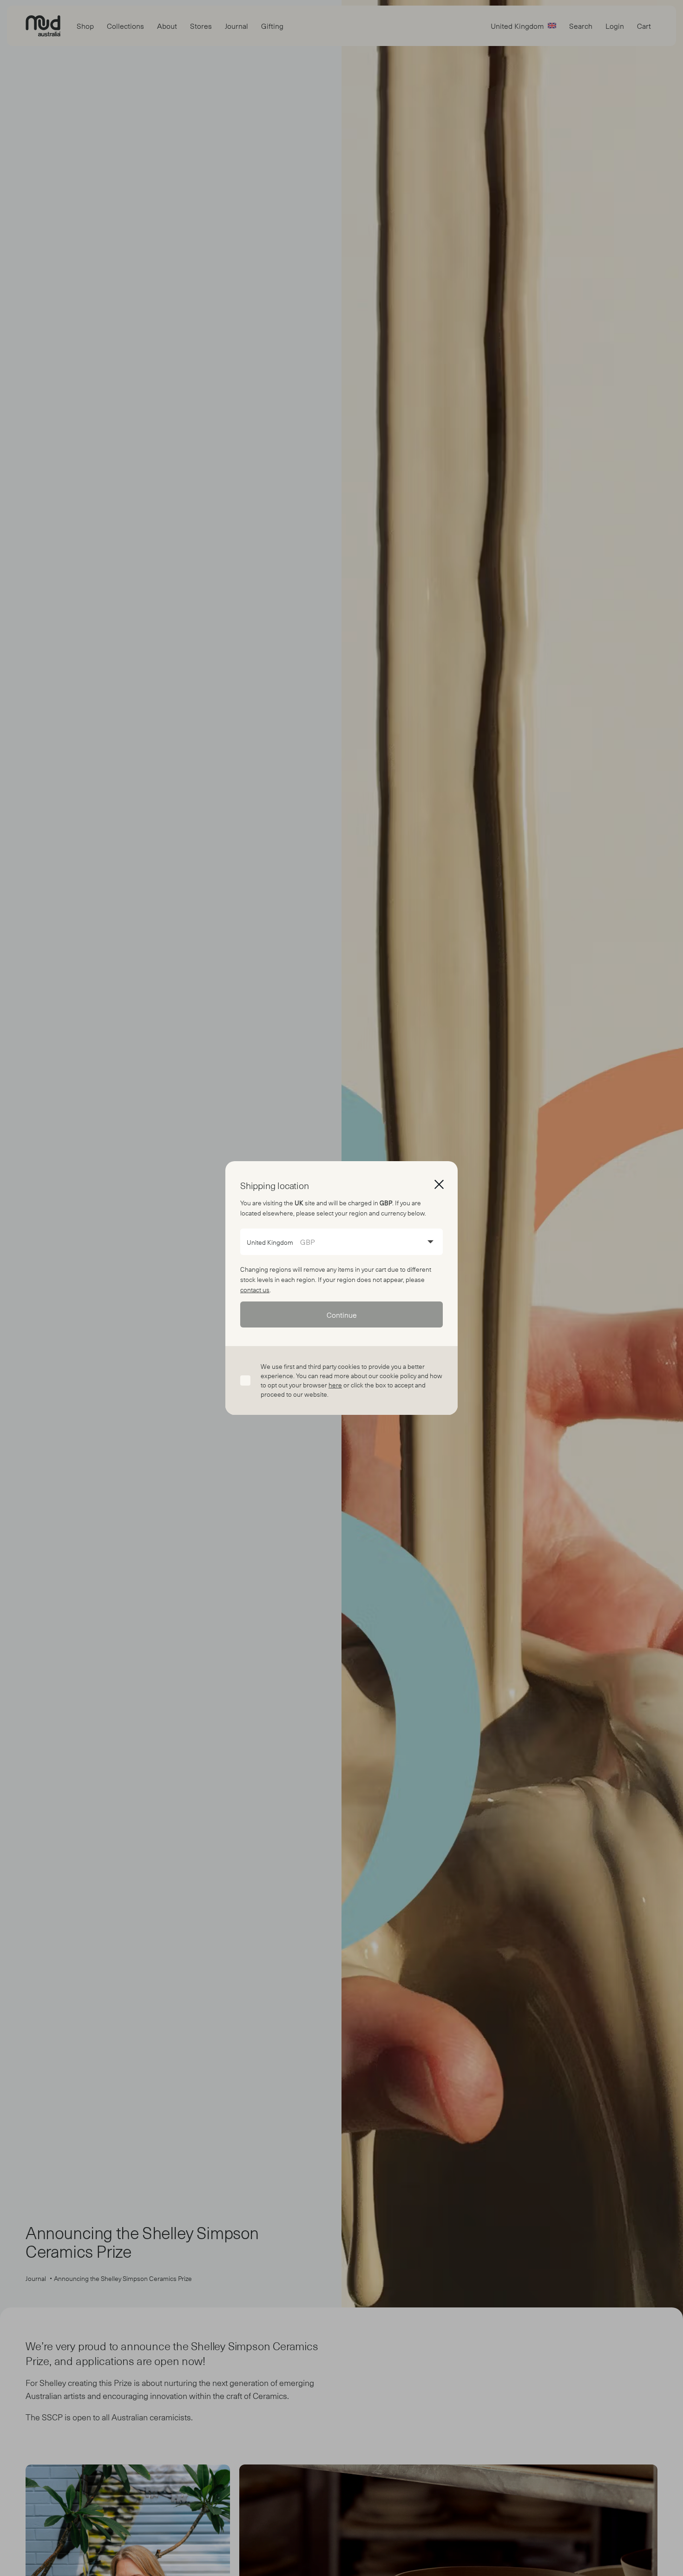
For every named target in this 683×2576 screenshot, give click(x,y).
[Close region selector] (439, 1184)
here (335, 1385)
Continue (342, 1314)
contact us (255, 1290)
